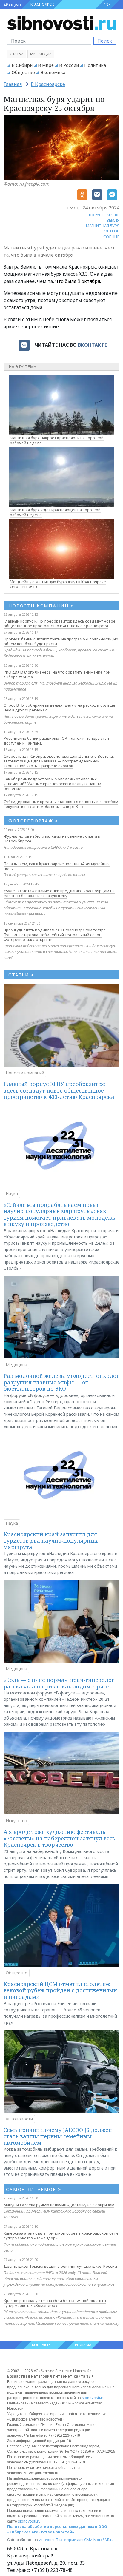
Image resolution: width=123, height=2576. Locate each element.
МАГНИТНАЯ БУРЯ (103, 226)
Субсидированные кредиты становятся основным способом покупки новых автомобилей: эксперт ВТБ (61, 804)
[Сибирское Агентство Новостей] (61, 22)
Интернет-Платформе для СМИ (66, 2540)
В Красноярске (48, 84)
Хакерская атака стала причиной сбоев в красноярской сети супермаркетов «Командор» (61, 2235)
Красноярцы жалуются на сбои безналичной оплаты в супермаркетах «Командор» (55, 2303)
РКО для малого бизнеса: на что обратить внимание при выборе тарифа (57, 674)
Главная (13, 84)
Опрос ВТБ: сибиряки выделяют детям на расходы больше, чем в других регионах (60, 708)
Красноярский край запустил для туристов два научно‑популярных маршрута (51, 1541)
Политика (95, 65)
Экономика (53, 72)
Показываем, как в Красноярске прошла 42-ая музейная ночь (57, 866)
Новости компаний (25, 1073)
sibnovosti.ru (93, 2398)
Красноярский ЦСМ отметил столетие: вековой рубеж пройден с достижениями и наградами (60, 1990)
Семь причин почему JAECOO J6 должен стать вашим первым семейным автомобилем (58, 2136)
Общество (23, 72)
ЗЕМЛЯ (113, 220)
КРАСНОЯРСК (42, 4)
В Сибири (22, 65)
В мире (46, 65)
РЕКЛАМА (83, 2345)
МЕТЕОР (112, 231)
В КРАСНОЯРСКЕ (104, 215)
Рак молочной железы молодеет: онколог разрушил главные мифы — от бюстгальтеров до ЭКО (61, 1382)
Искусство (16, 1821)
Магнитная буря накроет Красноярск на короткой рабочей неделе (57, 440)
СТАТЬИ (21, 975)
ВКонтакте (92, 345)
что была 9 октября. (78, 281)
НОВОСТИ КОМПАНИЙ (41, 606)
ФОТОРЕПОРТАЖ (33, 821)
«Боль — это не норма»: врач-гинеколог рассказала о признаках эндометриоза (59, 1683)
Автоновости (19, 2119)
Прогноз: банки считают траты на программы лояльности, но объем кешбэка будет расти (61, 641)
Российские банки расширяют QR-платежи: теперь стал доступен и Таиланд (56, 741)
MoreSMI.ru (104, 2540)
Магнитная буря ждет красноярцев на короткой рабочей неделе (55, 512)
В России (69, 65)
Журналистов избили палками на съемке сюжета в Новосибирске (52, 839)
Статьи (17, 54)
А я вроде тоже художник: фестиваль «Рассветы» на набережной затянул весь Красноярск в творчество (59, 1838)
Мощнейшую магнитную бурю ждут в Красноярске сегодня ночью (58, 584)
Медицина (16, 1365)
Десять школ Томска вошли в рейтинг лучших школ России (60, 2266)
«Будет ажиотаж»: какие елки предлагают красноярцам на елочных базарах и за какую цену (59, 893)
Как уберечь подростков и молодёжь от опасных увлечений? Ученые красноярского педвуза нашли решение (52, 784)
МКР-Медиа (41, 54)
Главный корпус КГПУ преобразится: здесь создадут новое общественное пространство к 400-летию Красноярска (60, 623)
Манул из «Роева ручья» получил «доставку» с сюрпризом (59, 2205)
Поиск (105, 41)
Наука (12, 1194)
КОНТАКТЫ (42, 2345)
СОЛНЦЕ (111, 237)
